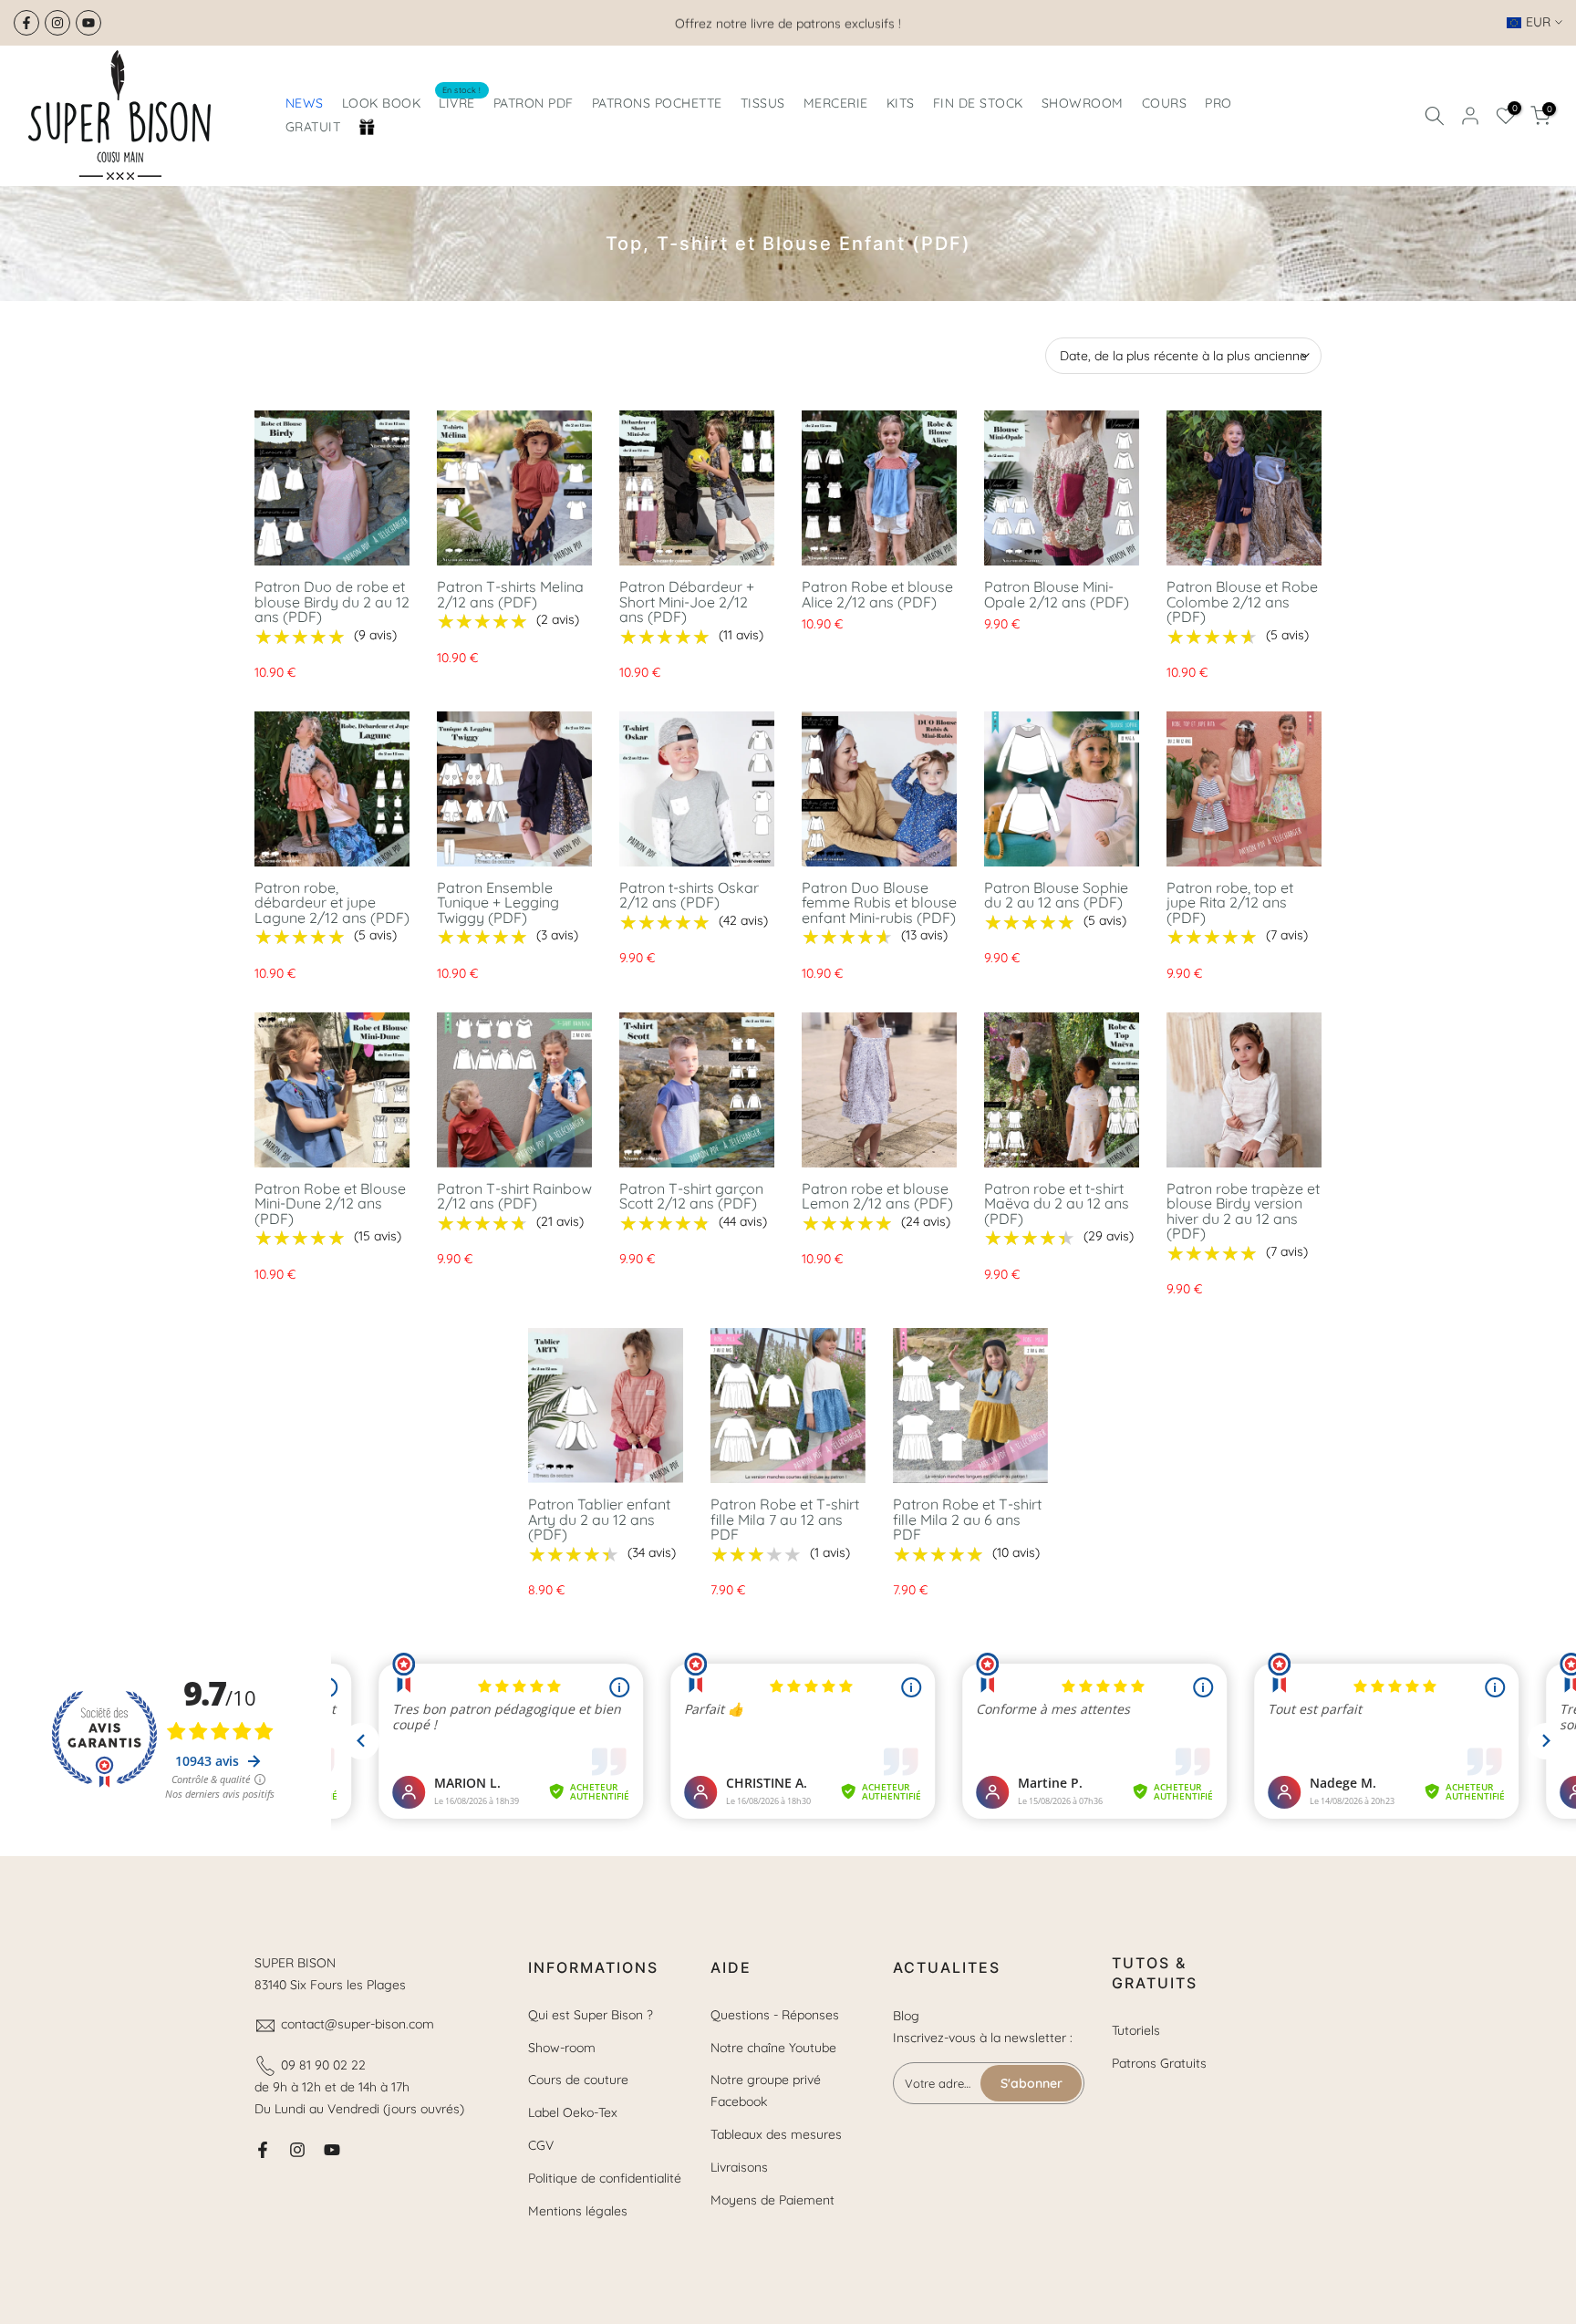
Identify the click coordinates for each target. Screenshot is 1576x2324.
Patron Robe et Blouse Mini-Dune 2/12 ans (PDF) (330, 1203)
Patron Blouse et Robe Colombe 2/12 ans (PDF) (1242, 602)
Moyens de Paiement (772, 2200)
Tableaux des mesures (776, 2134)
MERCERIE (836, 103)
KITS (901, 103)
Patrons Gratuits (1159, 2063)
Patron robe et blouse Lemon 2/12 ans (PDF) (877, 1196)
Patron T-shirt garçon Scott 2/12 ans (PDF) (691, 1196)
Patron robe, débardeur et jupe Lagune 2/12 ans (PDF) (332, 903)
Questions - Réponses (775, 2015)
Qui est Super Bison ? (591, 2015)
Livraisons (739, 2167)
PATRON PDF (534, 103)
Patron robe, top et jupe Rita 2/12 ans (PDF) (1230, 903)
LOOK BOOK (382, 103)
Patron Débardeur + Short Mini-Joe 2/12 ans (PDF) (687, 602)
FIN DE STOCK (978, 103)
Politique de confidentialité (605, 2178)
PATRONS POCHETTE (657, 103)
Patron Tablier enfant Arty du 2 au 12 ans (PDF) (599, 1519)
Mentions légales (578, 2211)
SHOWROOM (1083, 103)
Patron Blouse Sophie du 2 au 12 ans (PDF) (1056, 895)
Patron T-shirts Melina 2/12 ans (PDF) (510, 594)
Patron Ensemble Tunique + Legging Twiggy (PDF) (498, 903)
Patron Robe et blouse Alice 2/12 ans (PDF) (877, 594)
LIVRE (460, 102)
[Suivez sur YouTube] (88, 23)
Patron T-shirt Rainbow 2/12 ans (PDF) (514, 1196)
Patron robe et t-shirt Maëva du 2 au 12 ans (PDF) (1057, 1203)
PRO (1218, 103)
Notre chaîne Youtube (773, 2048)
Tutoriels (1136, 2030)
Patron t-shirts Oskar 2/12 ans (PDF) (689, 895)
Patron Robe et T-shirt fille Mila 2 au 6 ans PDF (967, 1519)
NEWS (305, 103)
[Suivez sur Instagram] (57, 23)
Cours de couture (578, 2080)
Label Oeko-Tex (573, 2112)
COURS (1165, 103)
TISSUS (763, 103)
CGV (541, 2145)
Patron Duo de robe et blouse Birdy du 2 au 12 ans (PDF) (332, 602)
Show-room (562, 2048)
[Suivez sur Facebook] (26, 23)
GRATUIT (313, 127)
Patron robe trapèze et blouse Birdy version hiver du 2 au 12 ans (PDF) (1243, 1211)
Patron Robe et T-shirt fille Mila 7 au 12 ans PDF (785, 1519)
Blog (906, 2016)
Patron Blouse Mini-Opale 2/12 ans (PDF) (1057, 594)
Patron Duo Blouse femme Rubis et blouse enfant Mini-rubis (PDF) (879, 903)
